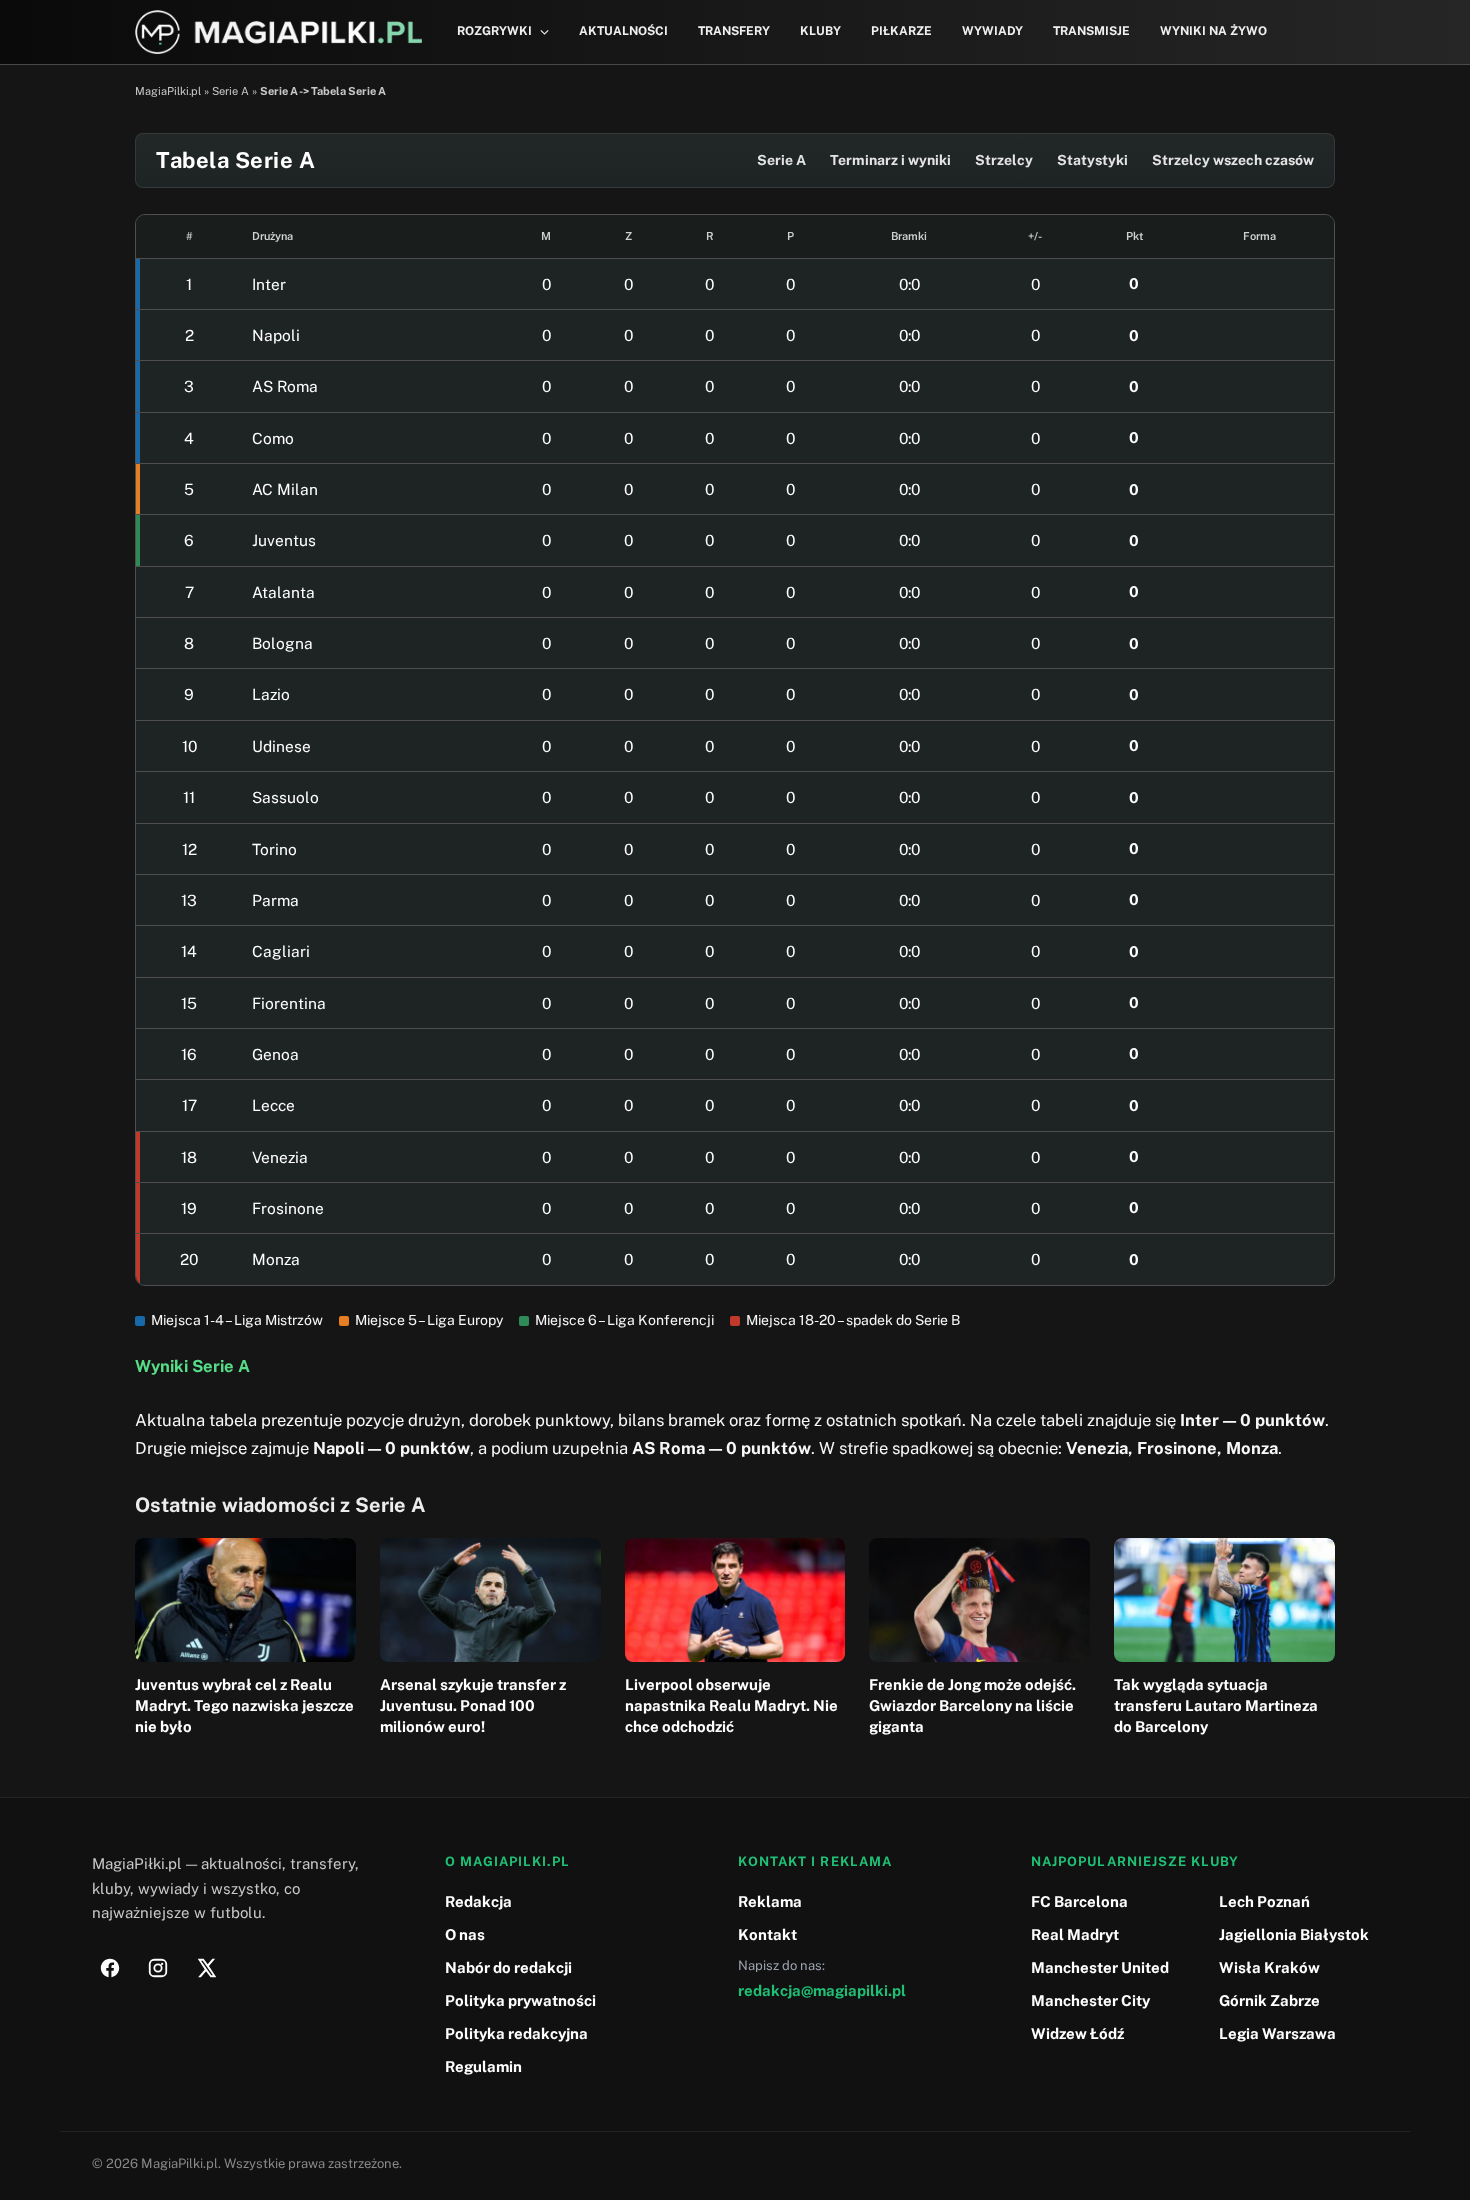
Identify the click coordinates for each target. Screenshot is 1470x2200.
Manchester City (1090, 2000)
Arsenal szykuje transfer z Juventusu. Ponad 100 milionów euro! (473, 1705)
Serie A (230, 91)
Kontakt (767, 1934)
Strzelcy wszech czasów (1233, 160)
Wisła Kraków (1269, 1967)
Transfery (734, 31)
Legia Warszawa (1277, 2033)
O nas (465, 1934)
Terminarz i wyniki (890, 160)
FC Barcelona (1079, 1901)
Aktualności (623, 31)
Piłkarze (901, 31)
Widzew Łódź (1077, 2033)
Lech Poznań (1264, 1901)
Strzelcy (1004, 160)
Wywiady (992, 31)
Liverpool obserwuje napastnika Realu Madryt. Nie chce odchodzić (731, 1705)
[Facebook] (110, 1968)
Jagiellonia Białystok (1294, 1934)
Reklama (770, 1901)
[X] (206, 1968)
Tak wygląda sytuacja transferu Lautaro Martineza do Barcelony (1216, 1705)
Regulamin (483, 2066)
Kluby (820, 31)
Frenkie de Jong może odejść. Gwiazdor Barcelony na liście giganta (972, 1705)
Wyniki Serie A (192, 1366)
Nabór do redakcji (508, 1967)
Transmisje (1091, 31)
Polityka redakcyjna (516, 2033)
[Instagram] (158, 1968)
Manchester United (1100, 1967)
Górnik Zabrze (1269, 2000)
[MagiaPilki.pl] (278, 32)
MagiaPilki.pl (168, 91)
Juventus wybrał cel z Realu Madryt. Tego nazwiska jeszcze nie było (244, 1705)
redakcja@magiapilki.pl (822, 1990)
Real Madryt (1075, 1934)
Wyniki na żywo (1213, 31)
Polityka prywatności (520, 2000)
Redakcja (478, 1901)
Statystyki (1092, 160)
